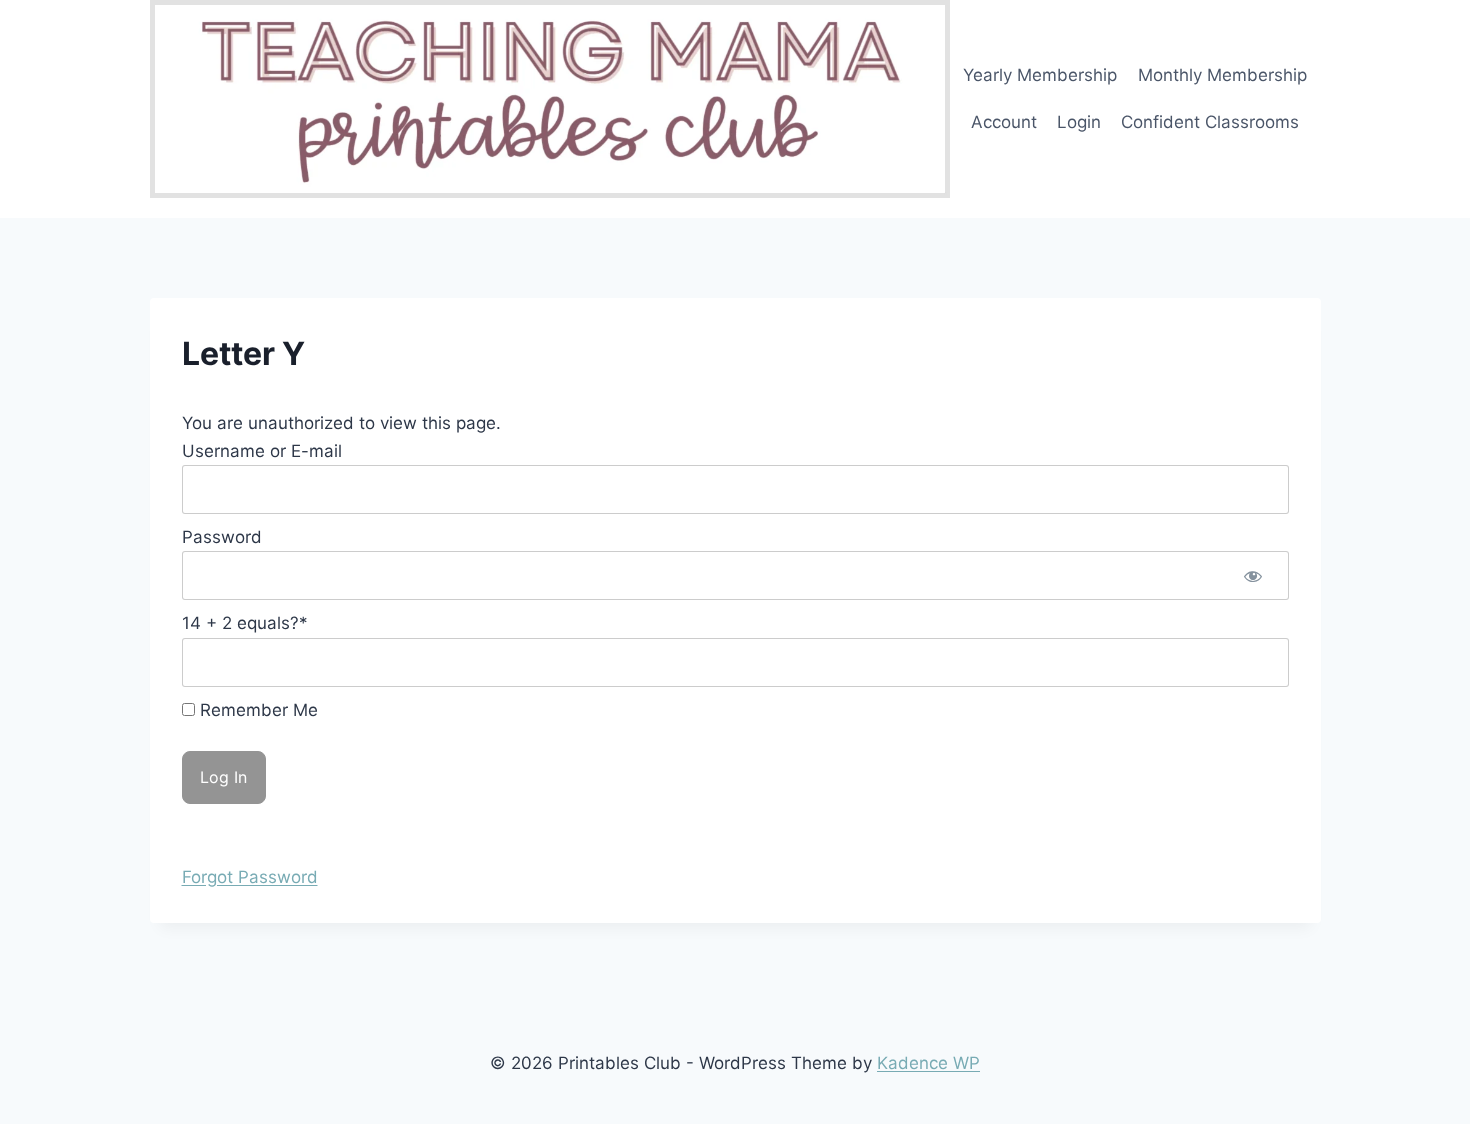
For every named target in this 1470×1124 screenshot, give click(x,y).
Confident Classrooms (1210, 122)
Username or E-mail (262, 451)
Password (222, 537)
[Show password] (1253, 575)
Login (1079, 122)
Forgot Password (250, 877)
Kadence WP (928, 1063)
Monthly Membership (1222, 75)
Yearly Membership (1040, 75)
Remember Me (256, 710)
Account (1004, 122)
